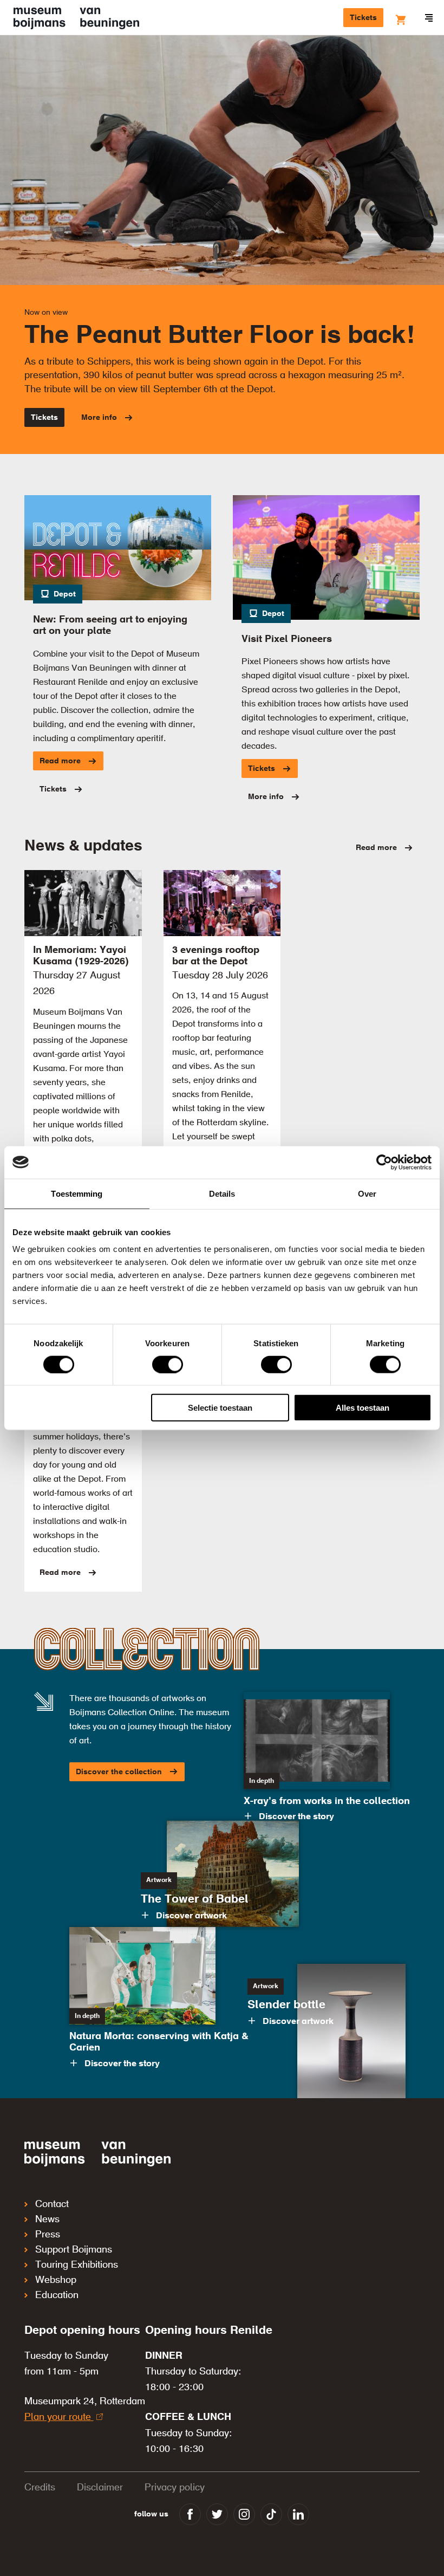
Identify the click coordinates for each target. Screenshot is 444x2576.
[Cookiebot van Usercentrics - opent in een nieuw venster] (384, 1162)
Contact (52, 2204)
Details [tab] (222, 1193)
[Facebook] (190, 2514)
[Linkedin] (298, 2514)
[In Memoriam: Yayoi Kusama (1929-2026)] (83, 903)
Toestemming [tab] (77, 1193)
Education (57, 2295)
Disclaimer (100, 2488)
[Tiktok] (271, 2514)
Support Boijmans (74, 2250)
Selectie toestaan (220, 1408)
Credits (40, 2488)
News (47, 2220)
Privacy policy (175, 2488)
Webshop (56, 2280)
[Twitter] (217, 2514)
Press (48, 2235)
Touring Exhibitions (77, 2265)
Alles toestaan (363, 1408)
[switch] (168, 1364)
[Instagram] (244, 2514)
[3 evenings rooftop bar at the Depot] (222, 903)
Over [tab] (367, 1193)
